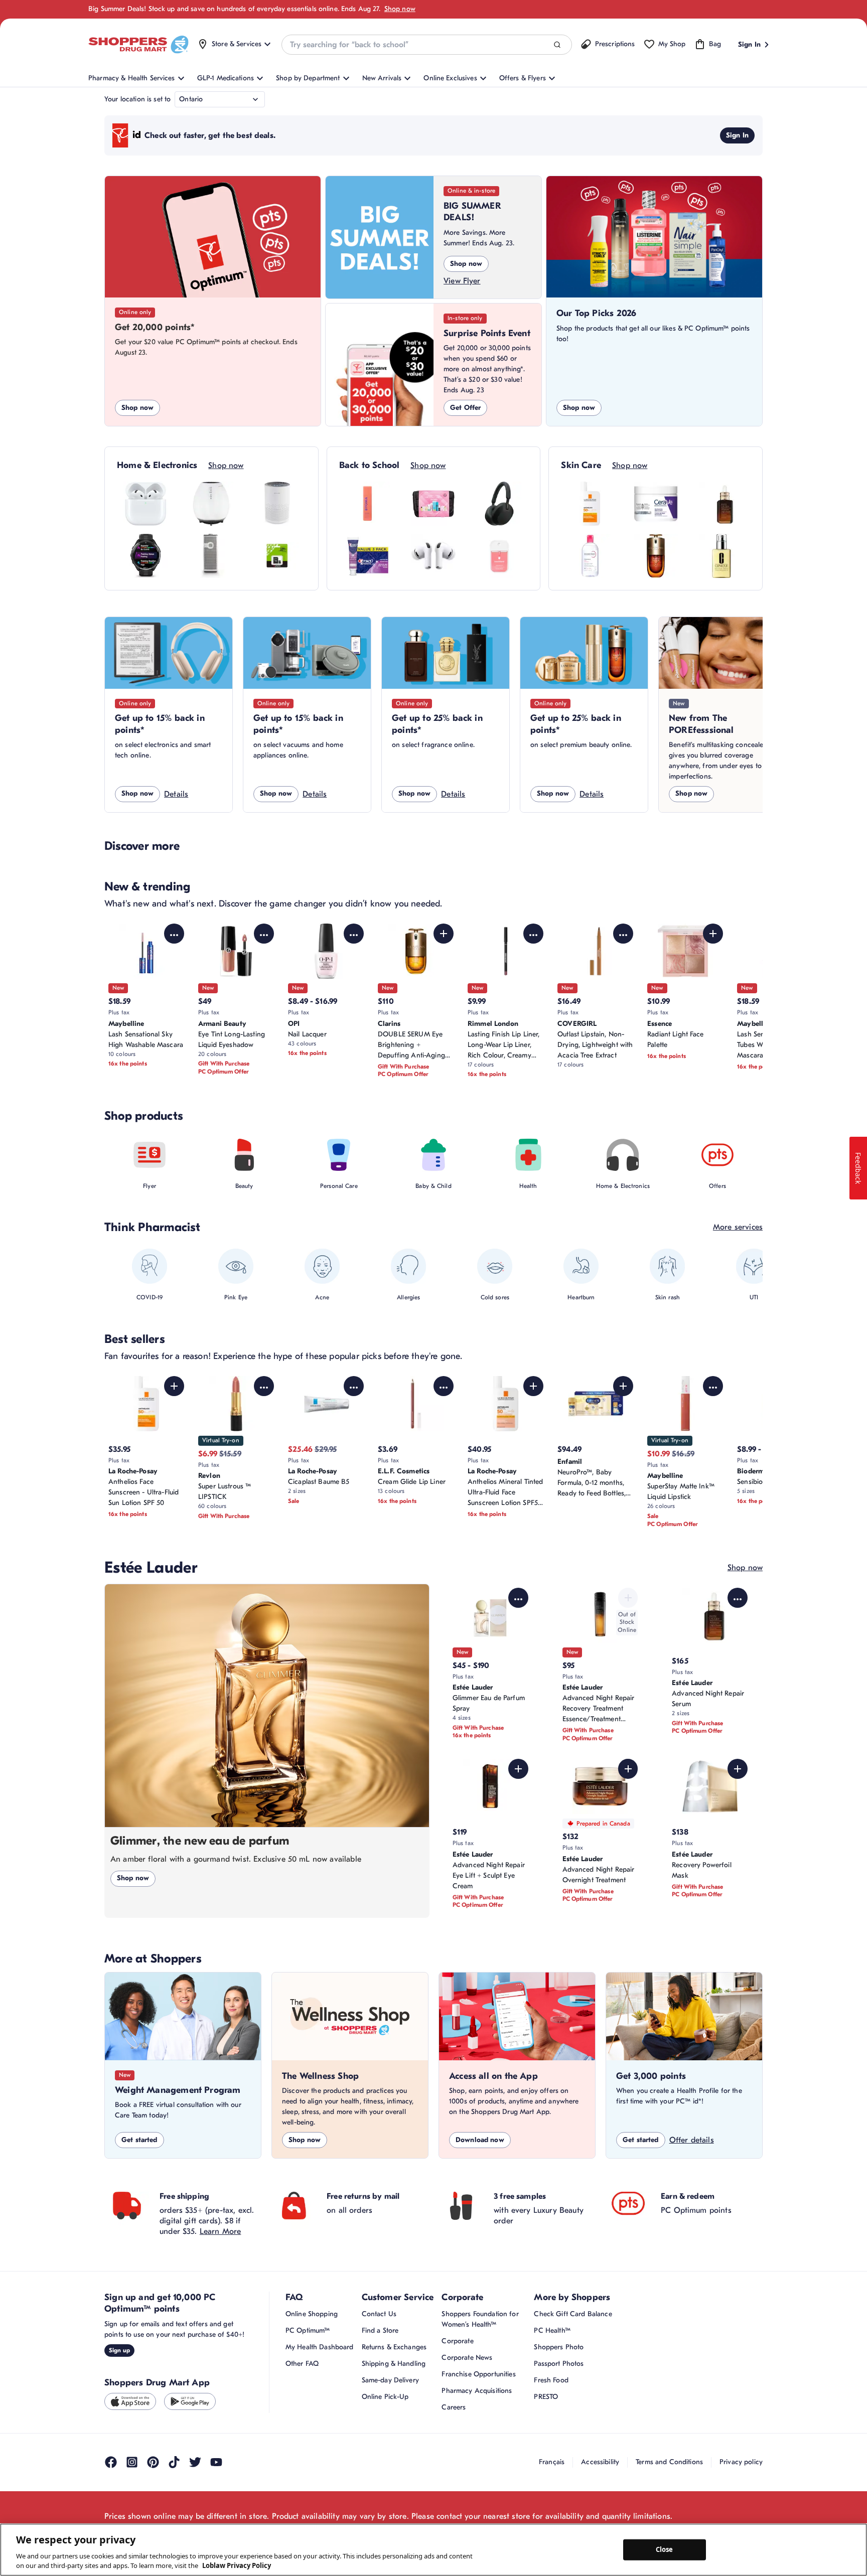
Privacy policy (741, 2462)
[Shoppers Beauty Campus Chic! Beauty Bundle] (434, 504)
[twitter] (195, 2462)
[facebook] (111, 2462)
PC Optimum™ (308, 2330)
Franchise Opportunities (478, 2374)
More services (738, 1227)
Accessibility (600, 2462)
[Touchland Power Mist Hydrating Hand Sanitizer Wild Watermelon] (499, 556)
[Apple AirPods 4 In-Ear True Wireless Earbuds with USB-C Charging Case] (146, 504)
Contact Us (379, 2314)
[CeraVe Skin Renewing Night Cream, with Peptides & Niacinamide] (656, 504)
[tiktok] (174, 2462)
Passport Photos (559, 2364)
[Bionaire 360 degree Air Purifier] (277, 504)
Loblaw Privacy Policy (237, 2565)
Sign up (119, 2350)
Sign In (737, 135)
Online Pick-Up (385, 2397)
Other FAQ (302, 2364)
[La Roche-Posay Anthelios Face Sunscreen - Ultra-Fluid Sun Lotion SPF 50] (590, 504)
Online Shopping (312, 2314)
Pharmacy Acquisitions (477, 2391)
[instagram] (132, 2462)
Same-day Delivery (390, 2380)
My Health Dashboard (320, 2347)
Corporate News (467, 2358)
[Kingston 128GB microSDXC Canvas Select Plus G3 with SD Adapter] (277, 556)
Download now (480, 2140)
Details (176, 794)
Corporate (457, 2341)
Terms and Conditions (669, 2462)
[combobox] (426, 45)
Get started (139, 2140)
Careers (454, 2407)
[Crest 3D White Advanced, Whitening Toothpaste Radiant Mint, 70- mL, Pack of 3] (368, 556)
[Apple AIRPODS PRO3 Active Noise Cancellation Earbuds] (434, 556)
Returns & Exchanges (394, 2347)
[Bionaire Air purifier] (211, 504)
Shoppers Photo (559, 2347)
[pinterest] (153, 2462)
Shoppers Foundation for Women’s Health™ (480, 2319)
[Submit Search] (557, 45)
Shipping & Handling (394, 2364)
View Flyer (462, 281)
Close (665, 2549)
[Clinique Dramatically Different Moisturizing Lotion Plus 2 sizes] (721, 556)
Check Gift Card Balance (573, 2314)
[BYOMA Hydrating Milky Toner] (368, 504)
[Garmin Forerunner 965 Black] (146, 556)
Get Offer (465, 408)
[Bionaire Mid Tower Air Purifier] (211, 556)
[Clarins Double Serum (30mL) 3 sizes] (656, 556)
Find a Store (380, 2330)
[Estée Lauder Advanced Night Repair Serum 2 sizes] (721, 504)
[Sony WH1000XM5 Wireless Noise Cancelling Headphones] (499, 504)
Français (552, 2462)
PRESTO (546, 2397)
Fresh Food (551, 2380)
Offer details (692, 2140)
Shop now (400, 9)
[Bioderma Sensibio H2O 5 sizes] (590, 556)
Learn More (221, 2231)
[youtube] (216, 2462)
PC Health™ (552, 2330)
